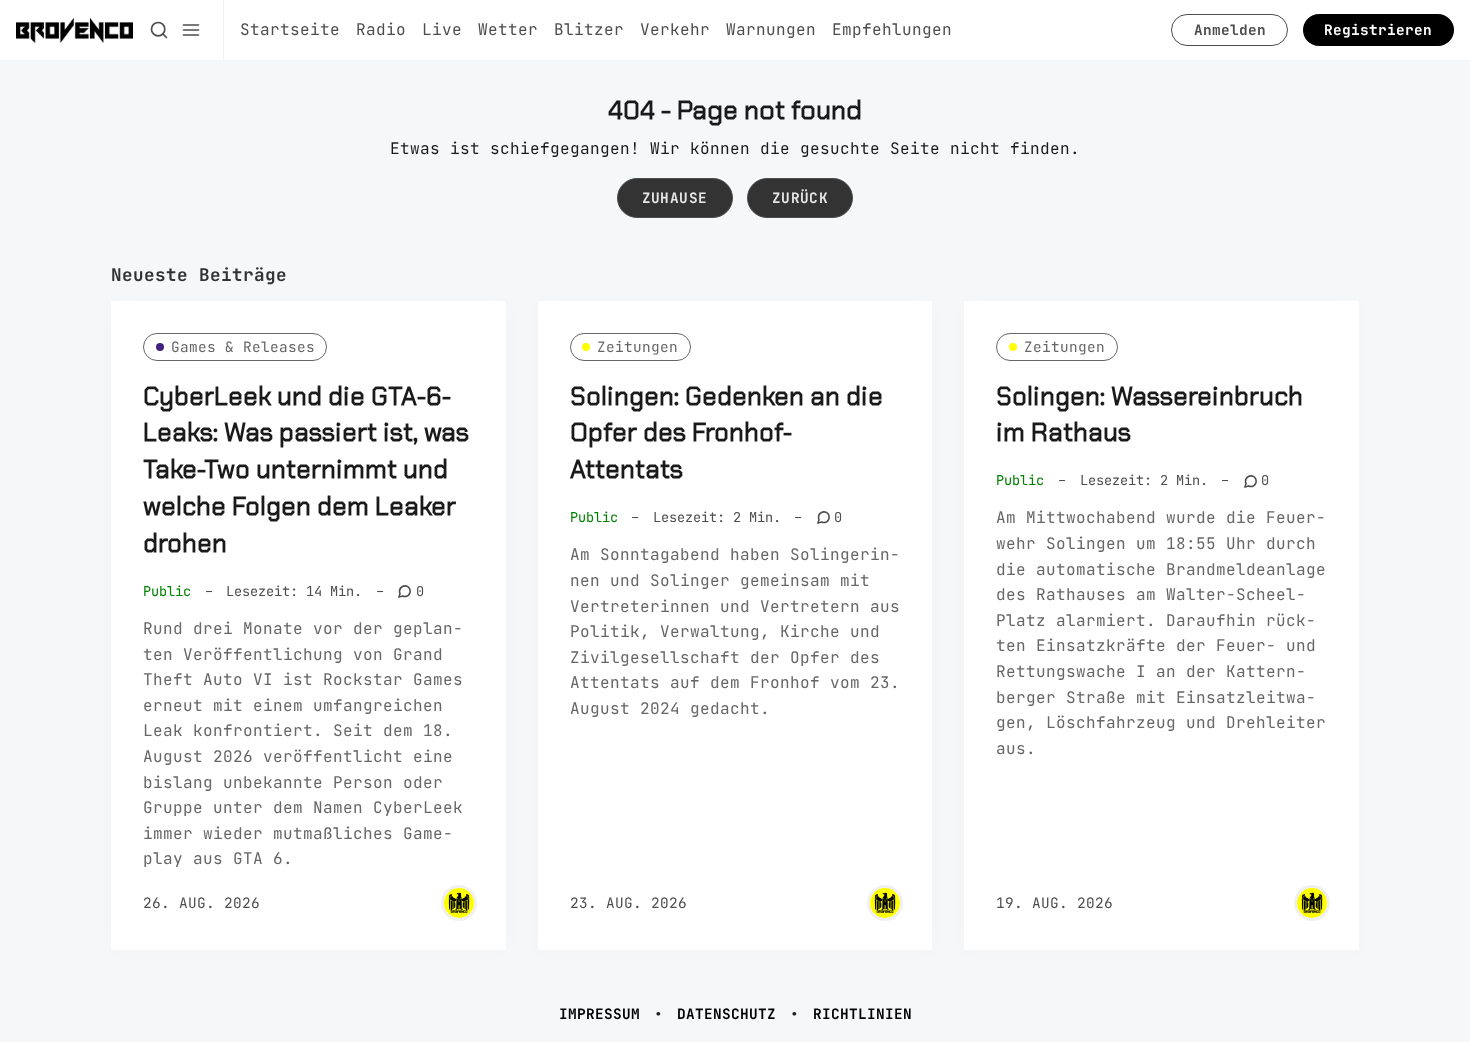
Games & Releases (243, 346)
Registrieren (1378, 29)
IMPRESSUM (599, 1013)
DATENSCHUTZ (726, 1013)
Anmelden (1230, 29)
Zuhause (675, 197)
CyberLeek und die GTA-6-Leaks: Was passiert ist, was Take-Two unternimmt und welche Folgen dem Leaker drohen (306, 470)
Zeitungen (637, 346)
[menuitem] (290, 30)
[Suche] (159, 30)
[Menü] (191, 30)
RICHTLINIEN (862, 1013)
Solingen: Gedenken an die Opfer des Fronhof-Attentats (726, 433)
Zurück (800, 197)
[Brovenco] (459, 903)
